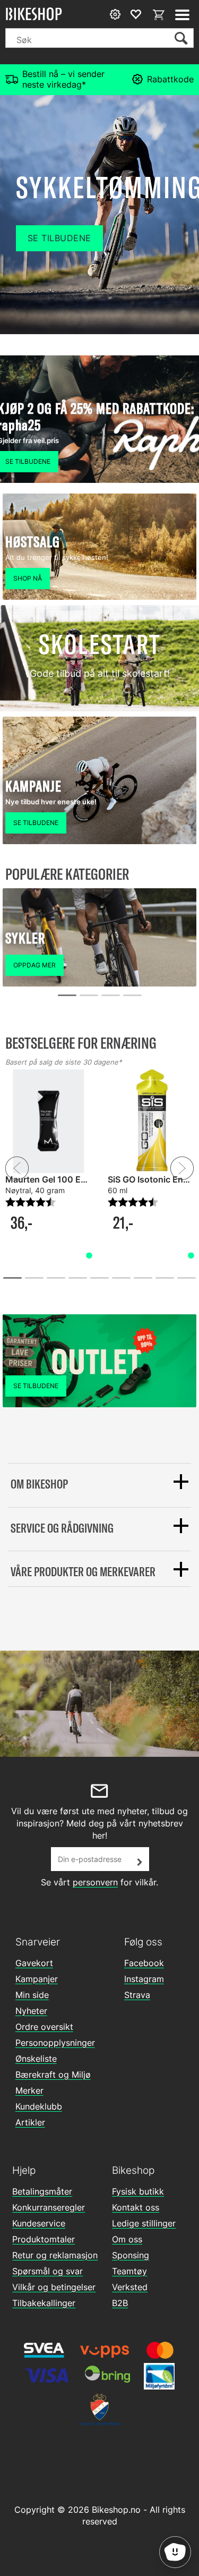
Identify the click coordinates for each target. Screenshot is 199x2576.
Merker (29, 2090)
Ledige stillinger (144, 2223)
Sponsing (131, 2255)
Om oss (127, 2239)
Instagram (144, 1979)
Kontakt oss (136, 2207)
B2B (120, 2303)
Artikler (30, 2122)
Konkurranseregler (49, 2207)
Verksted (130, 2287)
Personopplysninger (55, 2043)
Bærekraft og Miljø (53, 2075)
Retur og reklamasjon (55, 2255)
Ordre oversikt (44, 2027)
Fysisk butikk (138, 2191)
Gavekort (34, 1963)
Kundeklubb (39, 2106)
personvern (95, 1882)
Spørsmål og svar (47, 2271)
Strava (137, 1995)
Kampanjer (37, 1979)
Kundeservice (39, 2223)
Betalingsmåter (42, 2191)
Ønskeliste (36, 2059)
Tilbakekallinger (44, 2303)
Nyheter (31, 2011)
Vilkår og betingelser (54, 2287)
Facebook (144, 1963)
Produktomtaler (44, 2239)
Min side (32, 1995)
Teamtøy (129, 2271)
